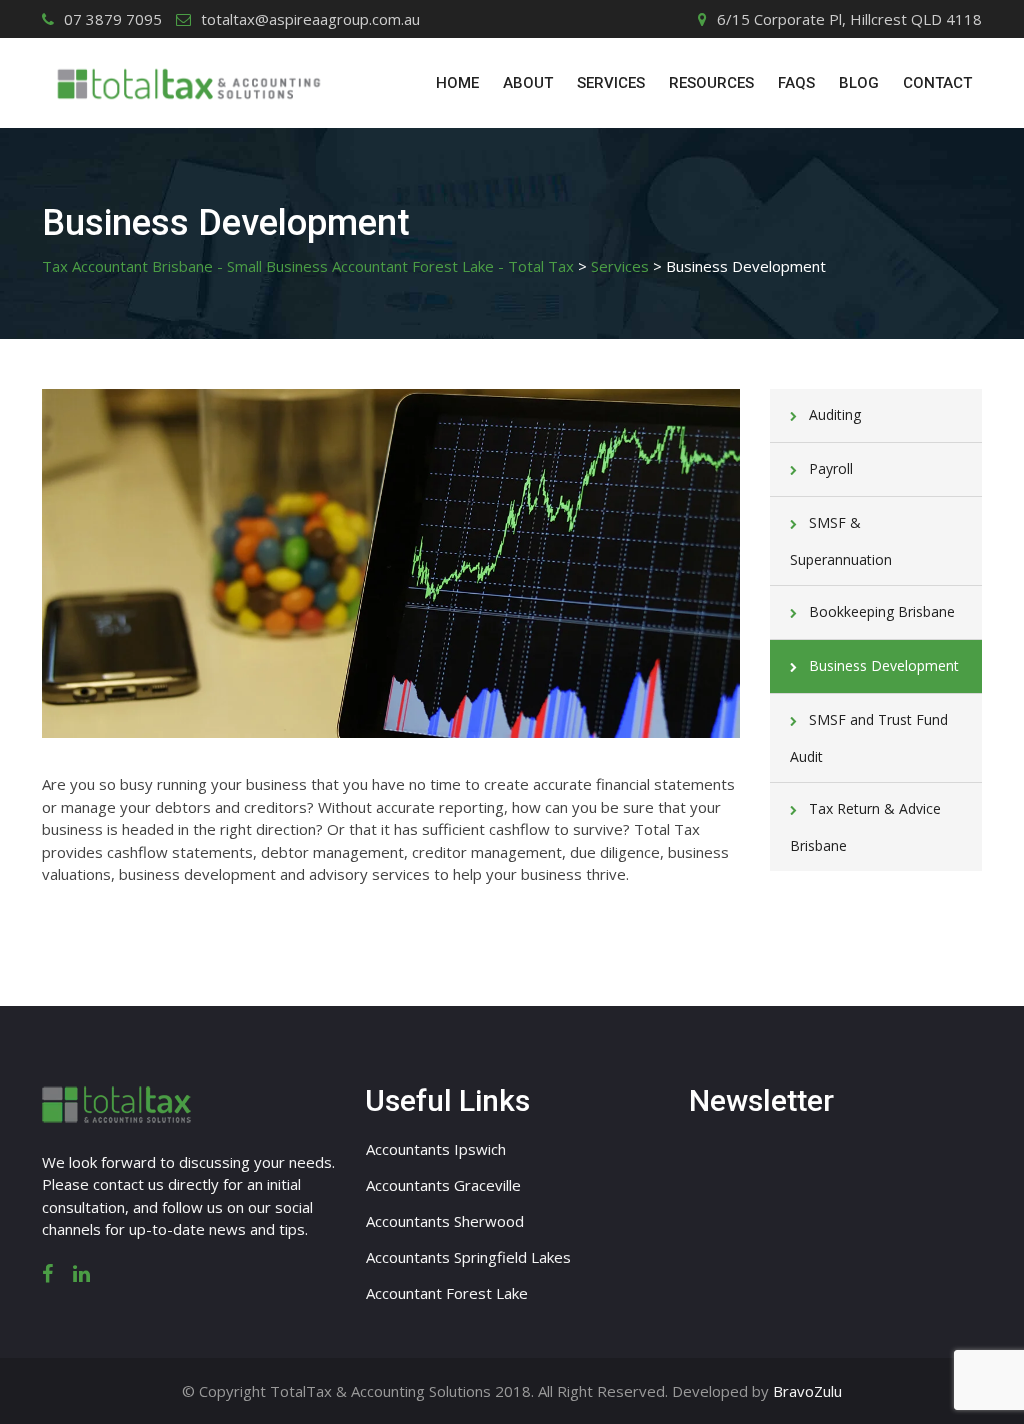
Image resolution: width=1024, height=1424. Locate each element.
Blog (859, 83)
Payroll (831, 468)
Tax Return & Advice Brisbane (865, 827)
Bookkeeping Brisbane (882, 611)
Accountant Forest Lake (447, 1293)
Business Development (884, 665)
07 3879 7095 (113, 19)
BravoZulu (807, 1391)
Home (457, 83)
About (528, 83)
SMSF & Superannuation (841, 541)
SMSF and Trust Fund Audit (869, 738)
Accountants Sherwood (445, 1221)
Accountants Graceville (443, 1185)
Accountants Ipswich (436, 1149)
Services (611, 83)
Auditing (835, 414)
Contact (937, 83)
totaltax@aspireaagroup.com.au (310, 19)
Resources (711, 83)
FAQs (796, 83)
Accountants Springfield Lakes (468, 1257)
